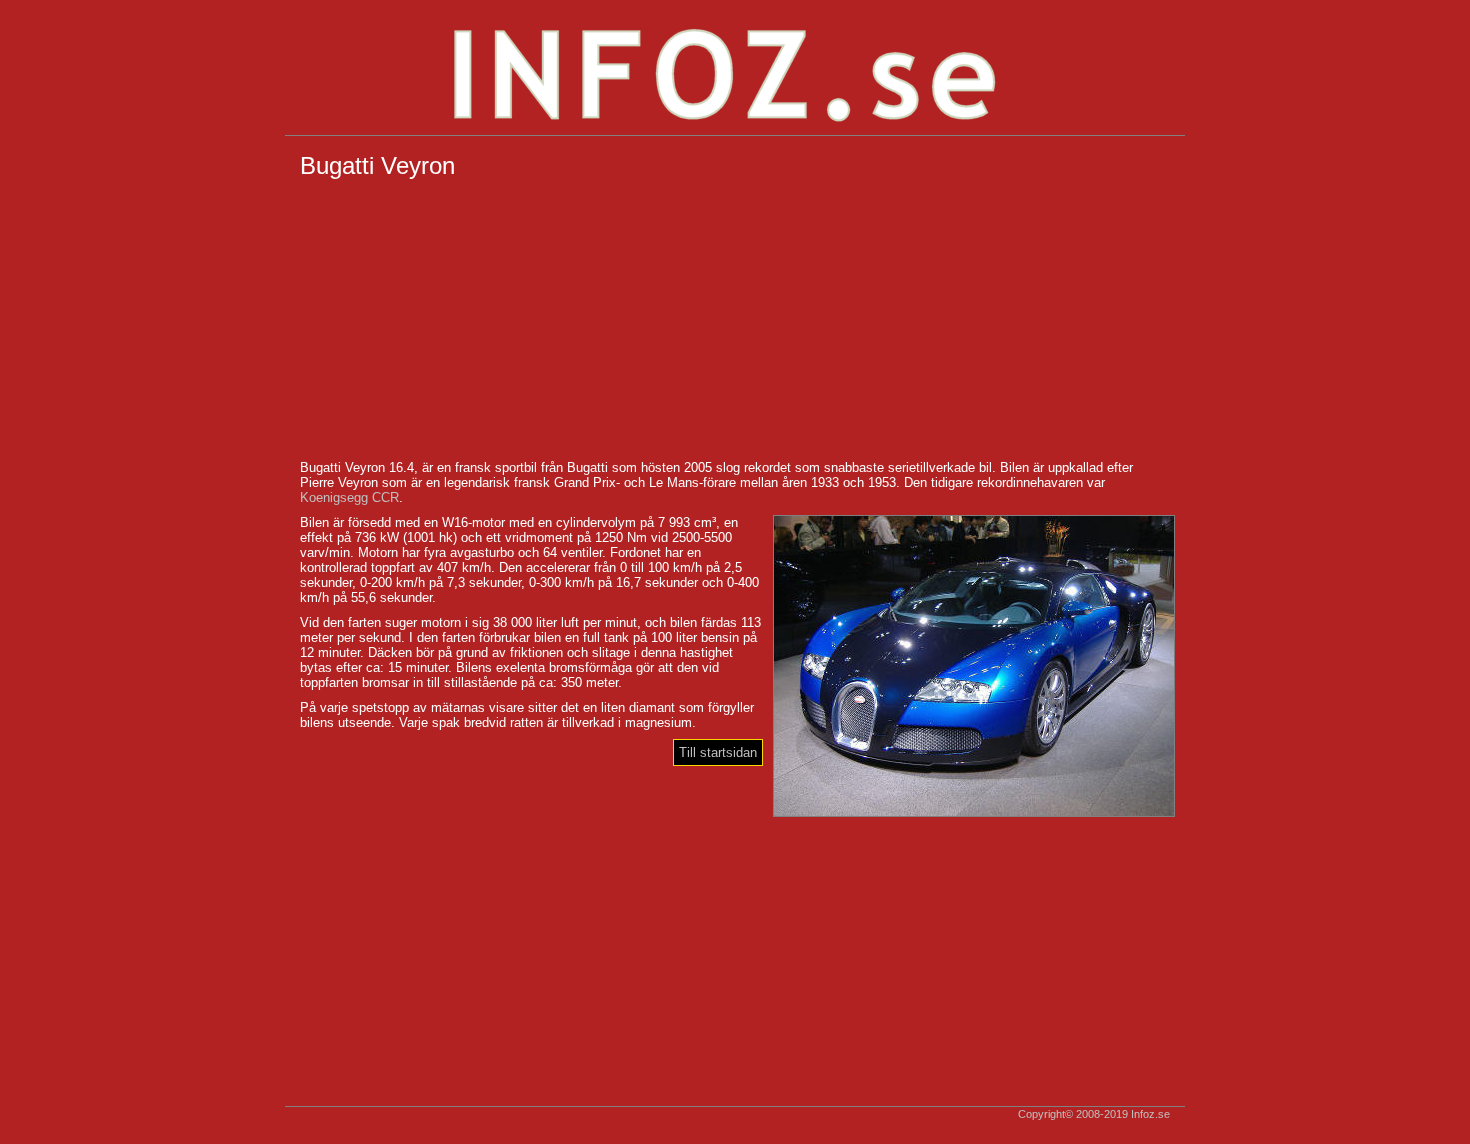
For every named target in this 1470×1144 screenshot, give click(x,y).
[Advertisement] (735, 320)
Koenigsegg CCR (349, 497)
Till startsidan (718, 752)
